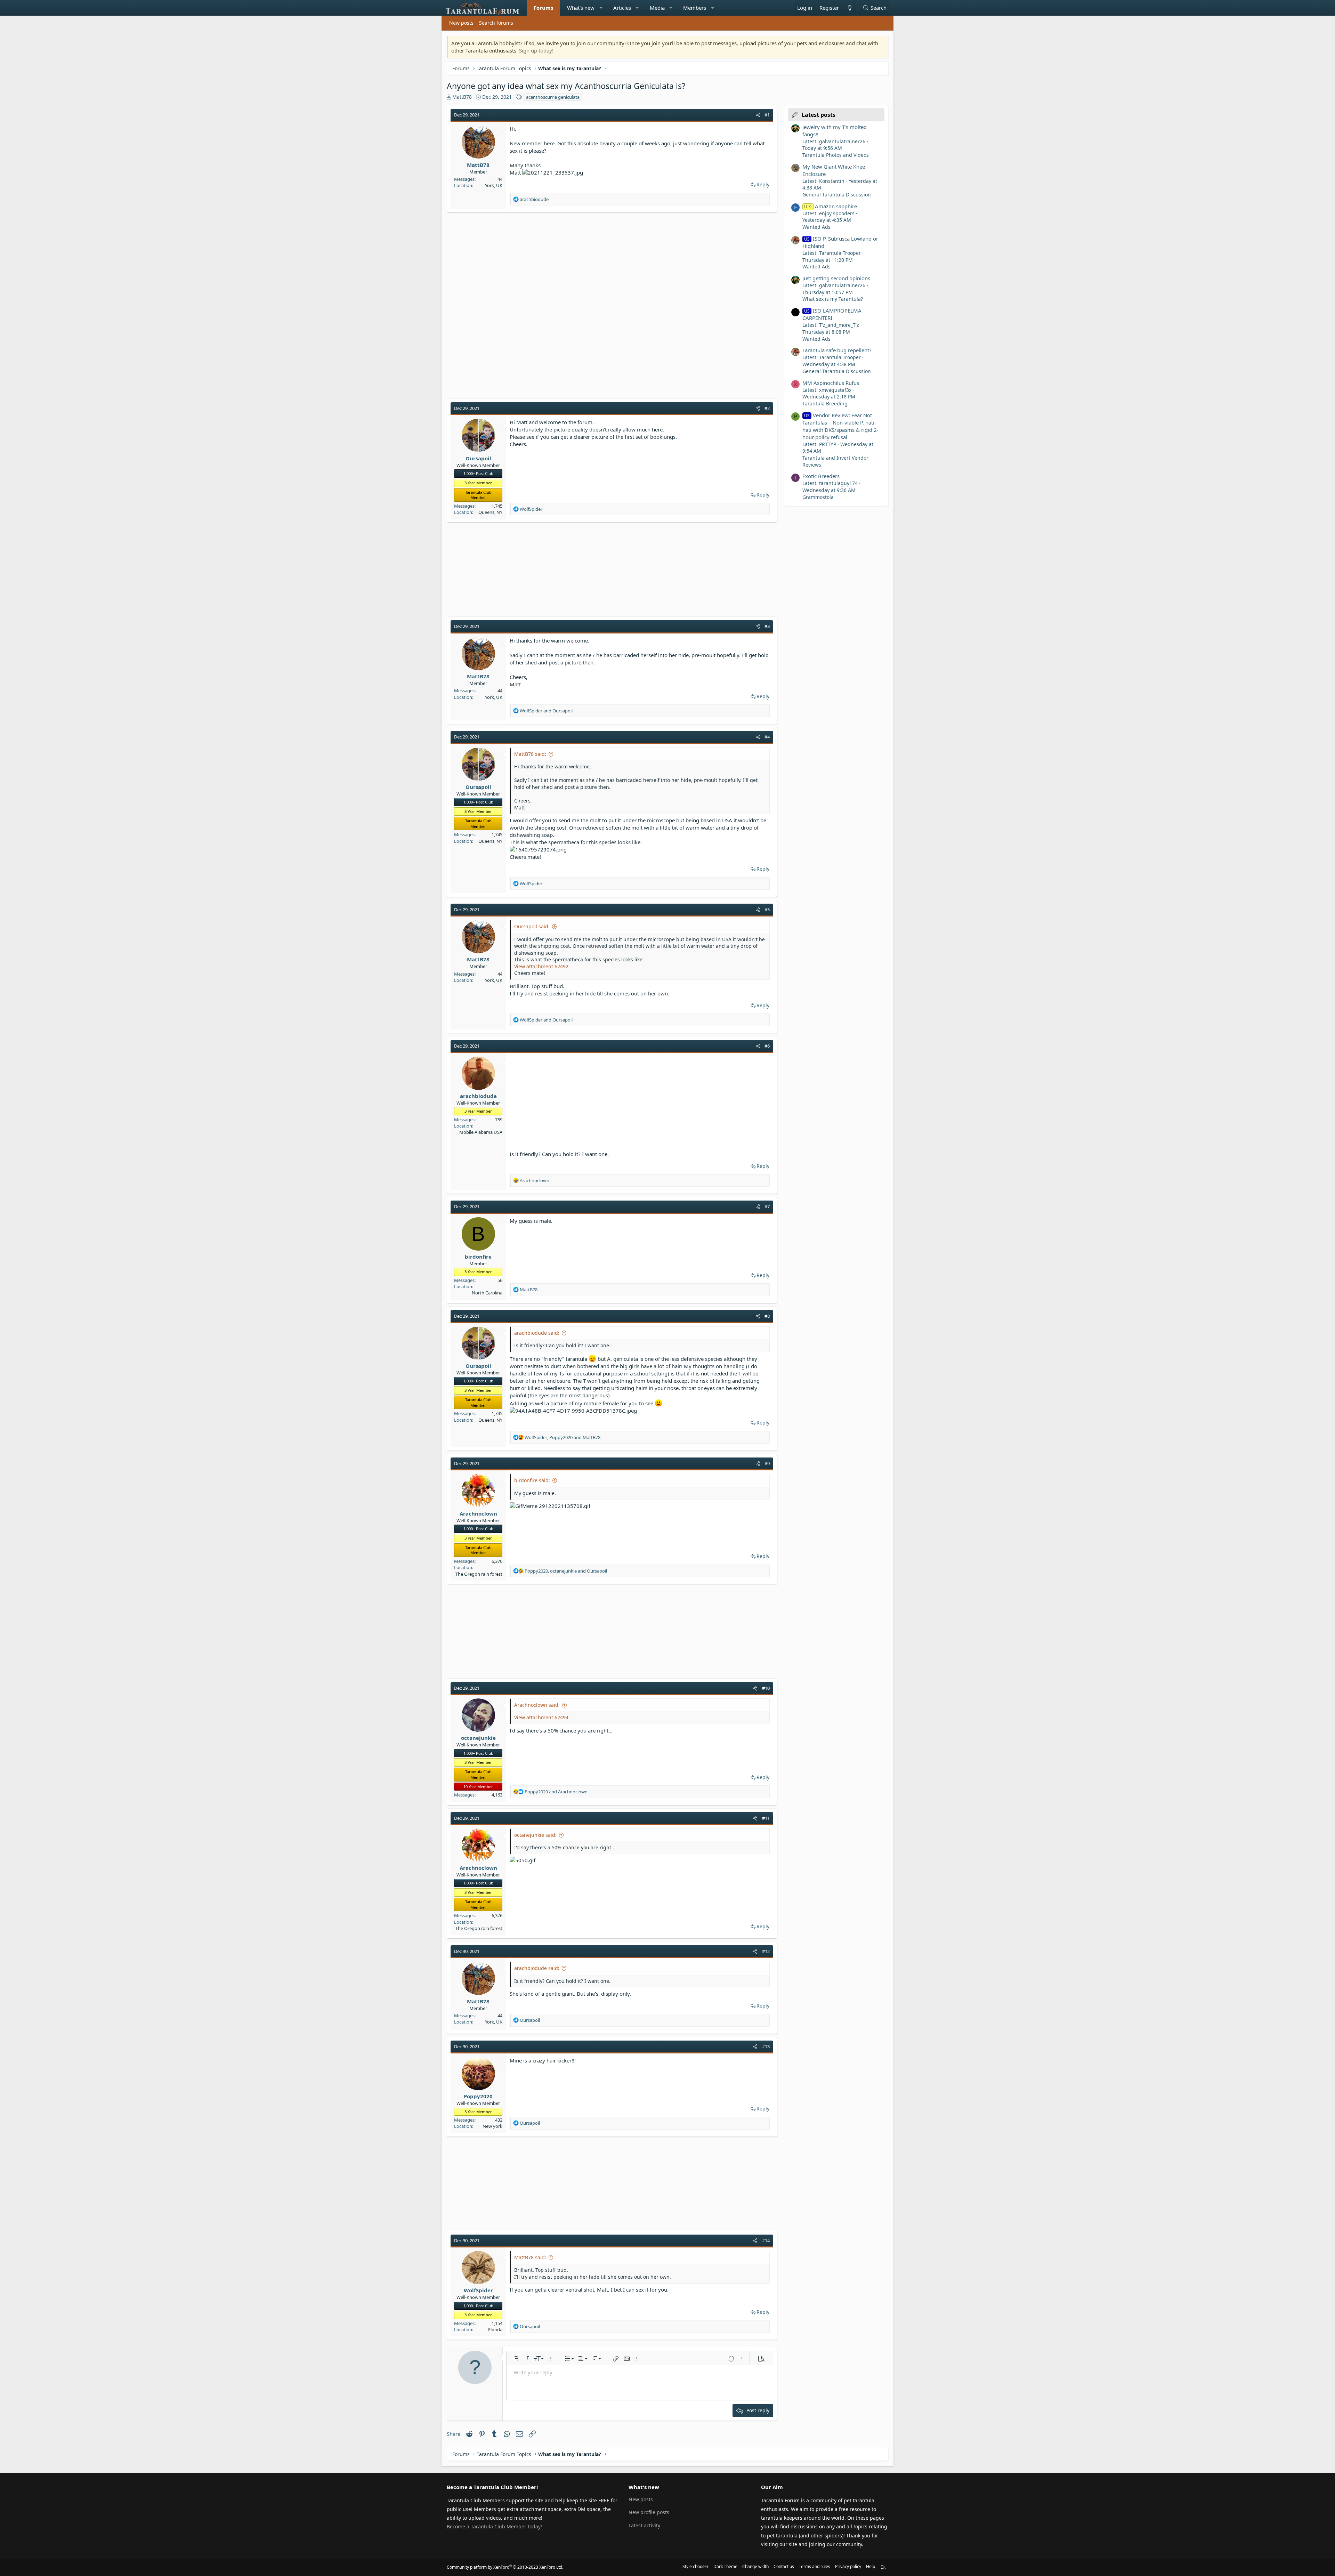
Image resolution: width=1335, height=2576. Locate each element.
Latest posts (819, 115)
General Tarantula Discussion (837, 195)
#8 (767, 1316)
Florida (495, 2329)
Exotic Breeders (821, 476)
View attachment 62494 (541, 1717)
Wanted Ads (816, 227)
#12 (766, 1951)
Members (695, 8)
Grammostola (818, 497)
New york (492, 2126)
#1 (767, 115)
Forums (543, 8)
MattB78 (462, 97)
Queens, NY (490, 512)
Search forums (496, 23)
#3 (767, 626)
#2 (767, 408)
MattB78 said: (530, 754)
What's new (581, 8)
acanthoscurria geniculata (553, 97)
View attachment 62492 (541, 966)
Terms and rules (815, 2566)
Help (871, 2566)
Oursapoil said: (532, 926)
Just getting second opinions (836, 278)
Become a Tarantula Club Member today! (494, 2526)
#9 (767, 1463)
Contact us (784, 2566)
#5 (767, 910)
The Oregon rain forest (479, 1574)
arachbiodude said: (537, 1333)
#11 (766, 1818)
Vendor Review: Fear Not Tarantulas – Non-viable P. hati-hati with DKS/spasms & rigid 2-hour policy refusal (840, 426)
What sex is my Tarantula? (833, 299)
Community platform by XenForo (505, 2567)
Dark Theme (725, 2566)
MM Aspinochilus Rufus (831, 383)
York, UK (494, 185)
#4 (767, 737)
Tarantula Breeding (825, 403)
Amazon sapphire (831, 206)
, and (563, 1437)
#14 (766, 2240)
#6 (767, 1046)
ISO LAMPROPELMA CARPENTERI (832, 314)
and (546, 711)
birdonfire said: (532, 1480)
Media (657, 8)
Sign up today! (536, 50)
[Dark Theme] (849, 8)
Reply (763, 184)
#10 (766, 1688)
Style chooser (695, 2566)
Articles (622, 8)
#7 (767, 1206)
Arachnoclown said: (537, 1705)
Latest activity (644, 2525)
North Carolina (487, 1293)
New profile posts (649, 2512)
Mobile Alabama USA (481, 1132)
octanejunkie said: (535, 1835)
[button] (601, 8)
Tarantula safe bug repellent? (837, 350)
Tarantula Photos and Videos (836, 155)
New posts (461, 23)
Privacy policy (848, 2566)
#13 (766, 2046)
